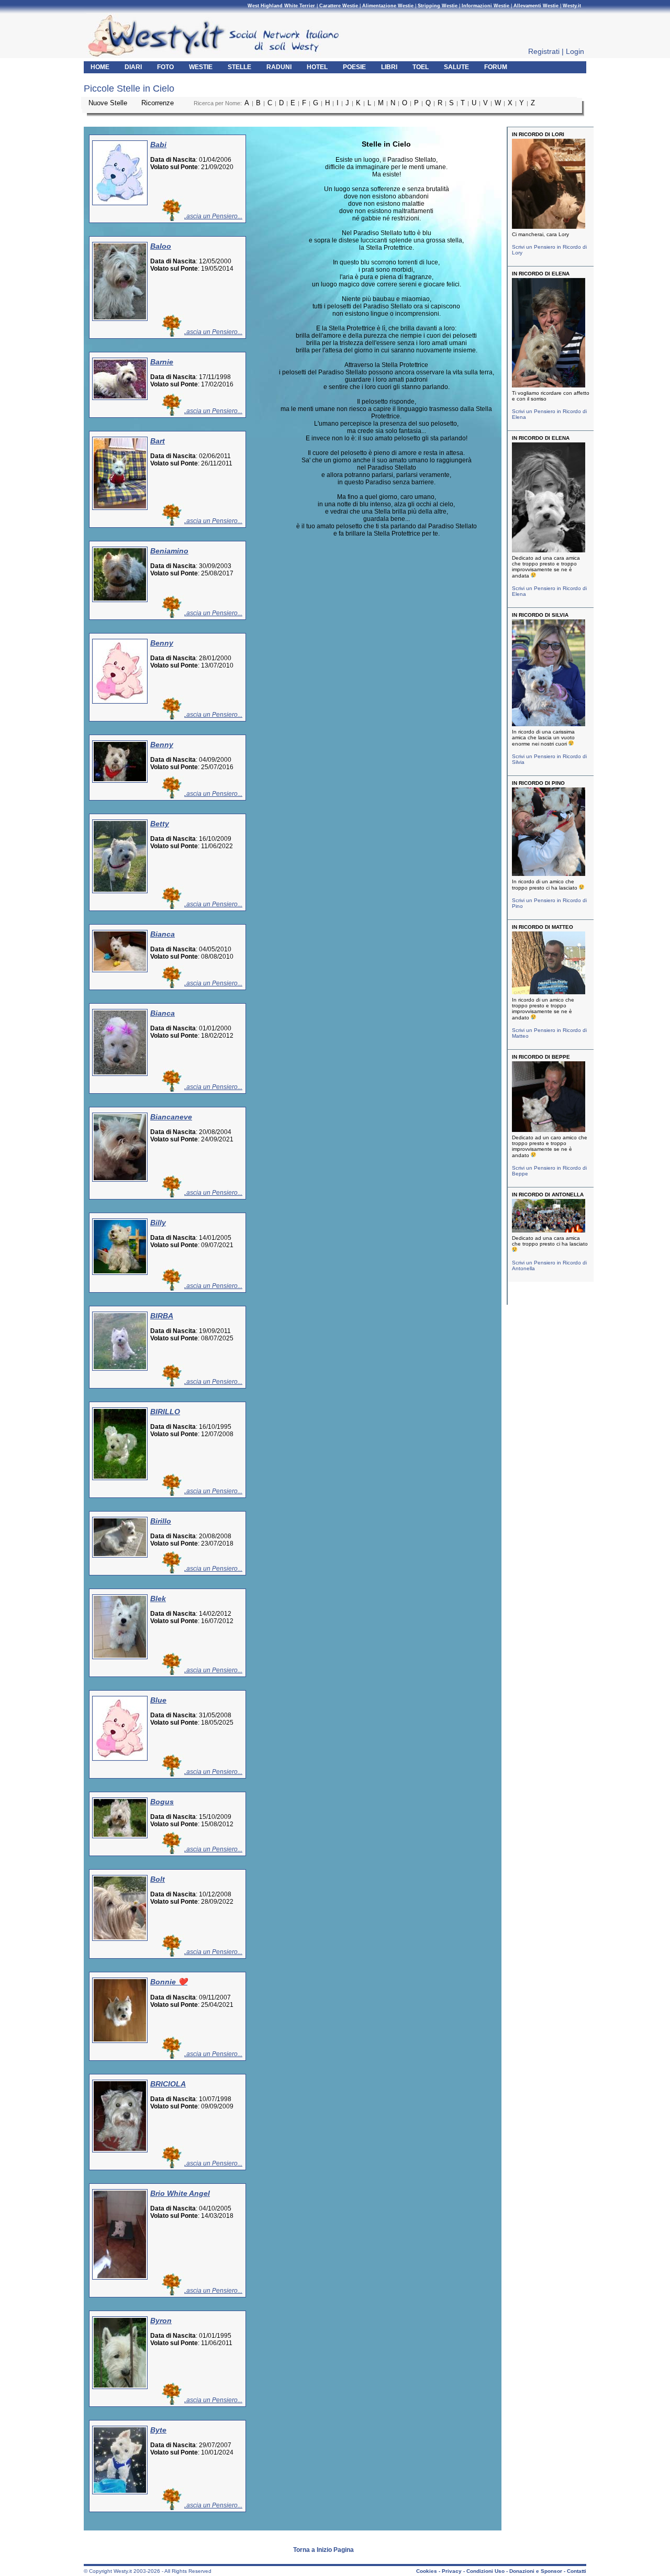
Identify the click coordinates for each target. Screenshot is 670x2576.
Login (575, 51)
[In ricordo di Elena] (551, 387)
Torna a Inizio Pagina (323, 2550)
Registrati (544, 51)
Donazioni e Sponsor (536, 2571)
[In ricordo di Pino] (551, 876)
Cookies (427, 2571)
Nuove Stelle (109, 103)
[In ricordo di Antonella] (551, 1232)
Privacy (452, 2571)
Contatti (577, 2571)
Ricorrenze (159, 103)
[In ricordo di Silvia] (551, 726)
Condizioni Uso (485, 2571)
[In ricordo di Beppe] (551, 994)
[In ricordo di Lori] (551, 229)
